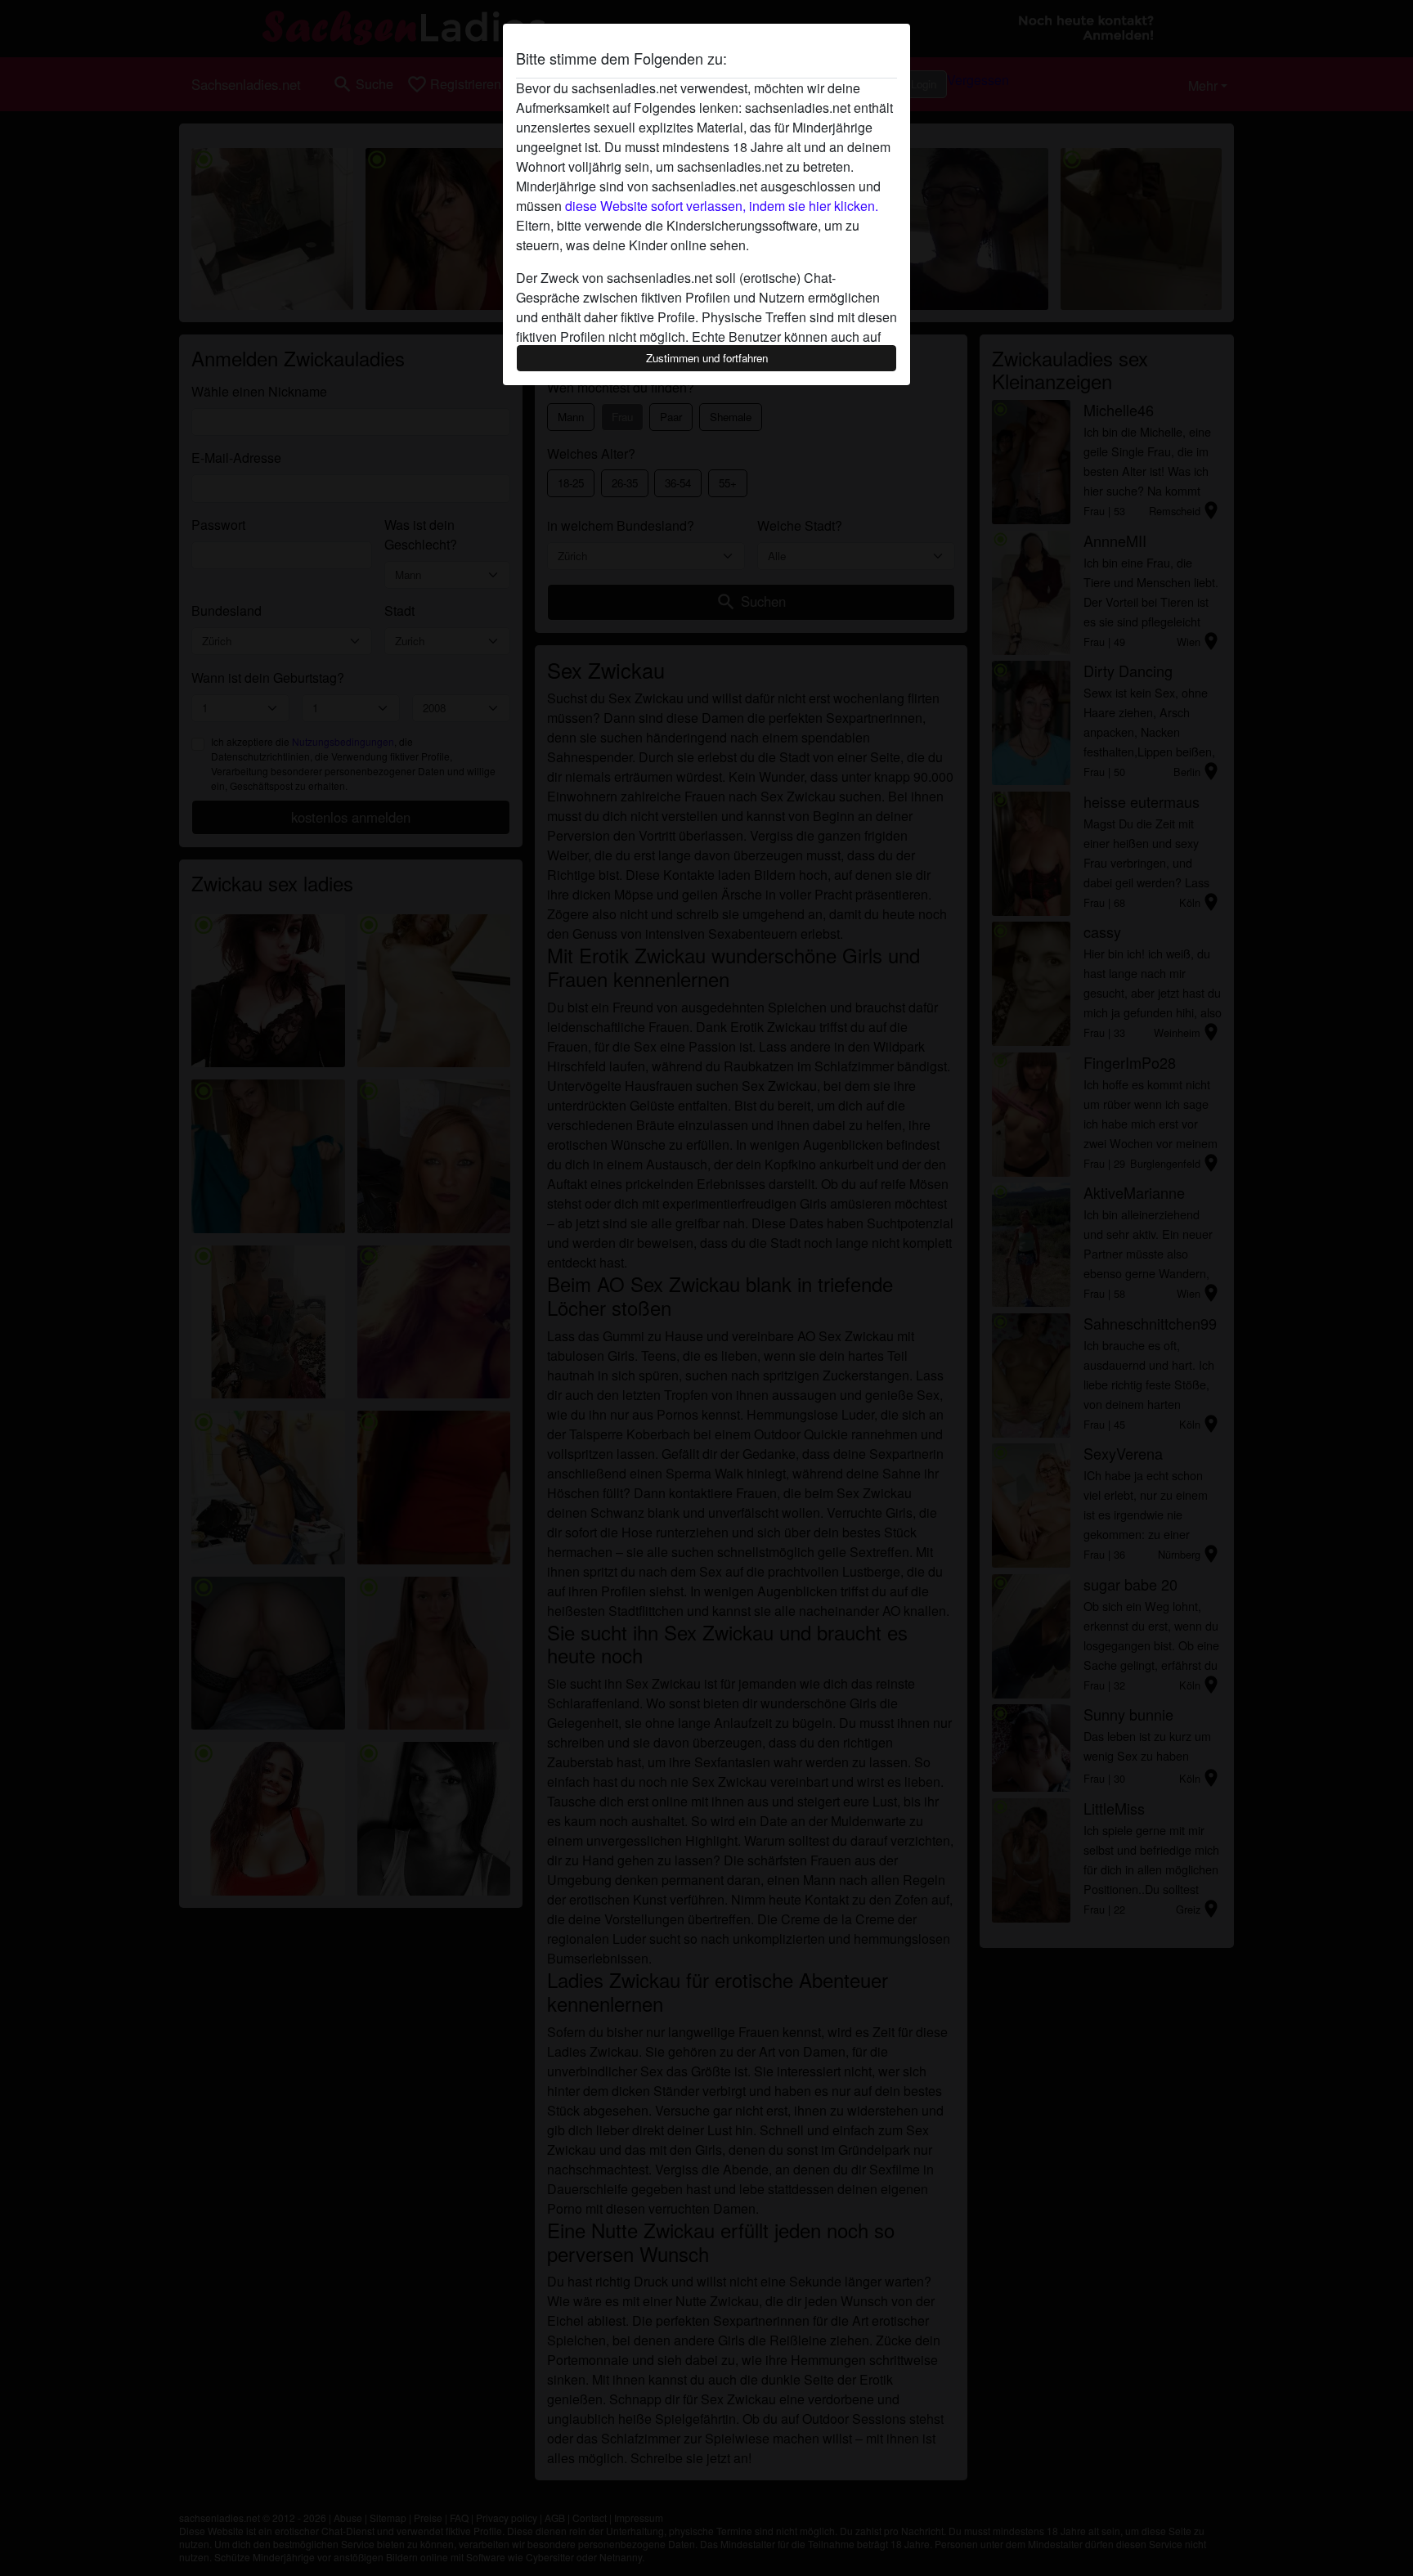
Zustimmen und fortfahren (707, 358)
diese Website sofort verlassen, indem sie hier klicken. (722, 206)
